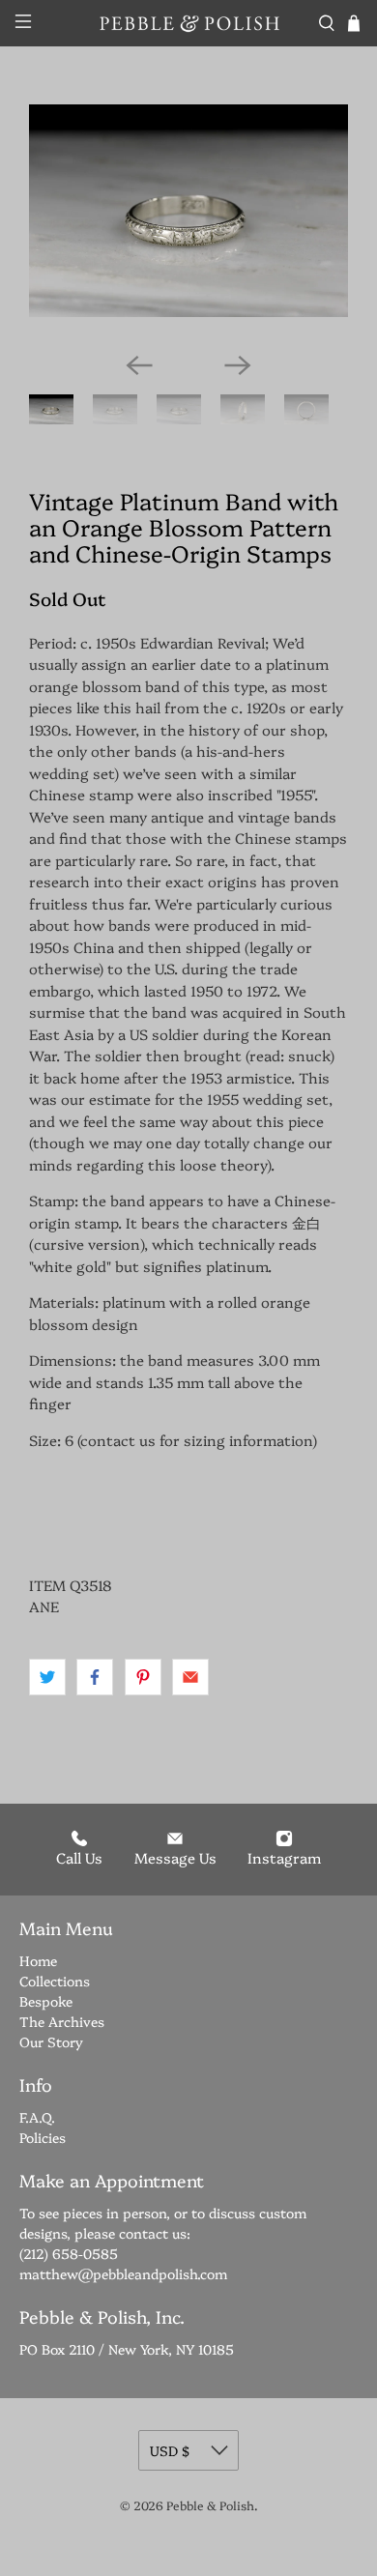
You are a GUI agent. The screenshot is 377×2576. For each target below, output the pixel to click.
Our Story (51, 2041)
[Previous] (139, 365)
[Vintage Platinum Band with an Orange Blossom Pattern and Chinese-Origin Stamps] (188, 211)
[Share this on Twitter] (47, 1677)
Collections (55, 1981)
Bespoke (46, 2001)
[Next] (238, 365)
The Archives (62, 2021)
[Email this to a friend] (190, 1677)
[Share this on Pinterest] (143, 1677)
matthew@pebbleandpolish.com (123, 2273)
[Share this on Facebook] (95, 1677)
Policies (43, 2137)
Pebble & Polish (210, 2505)
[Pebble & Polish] (189, 23)
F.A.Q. (37, 2117)
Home (38, 1960)
